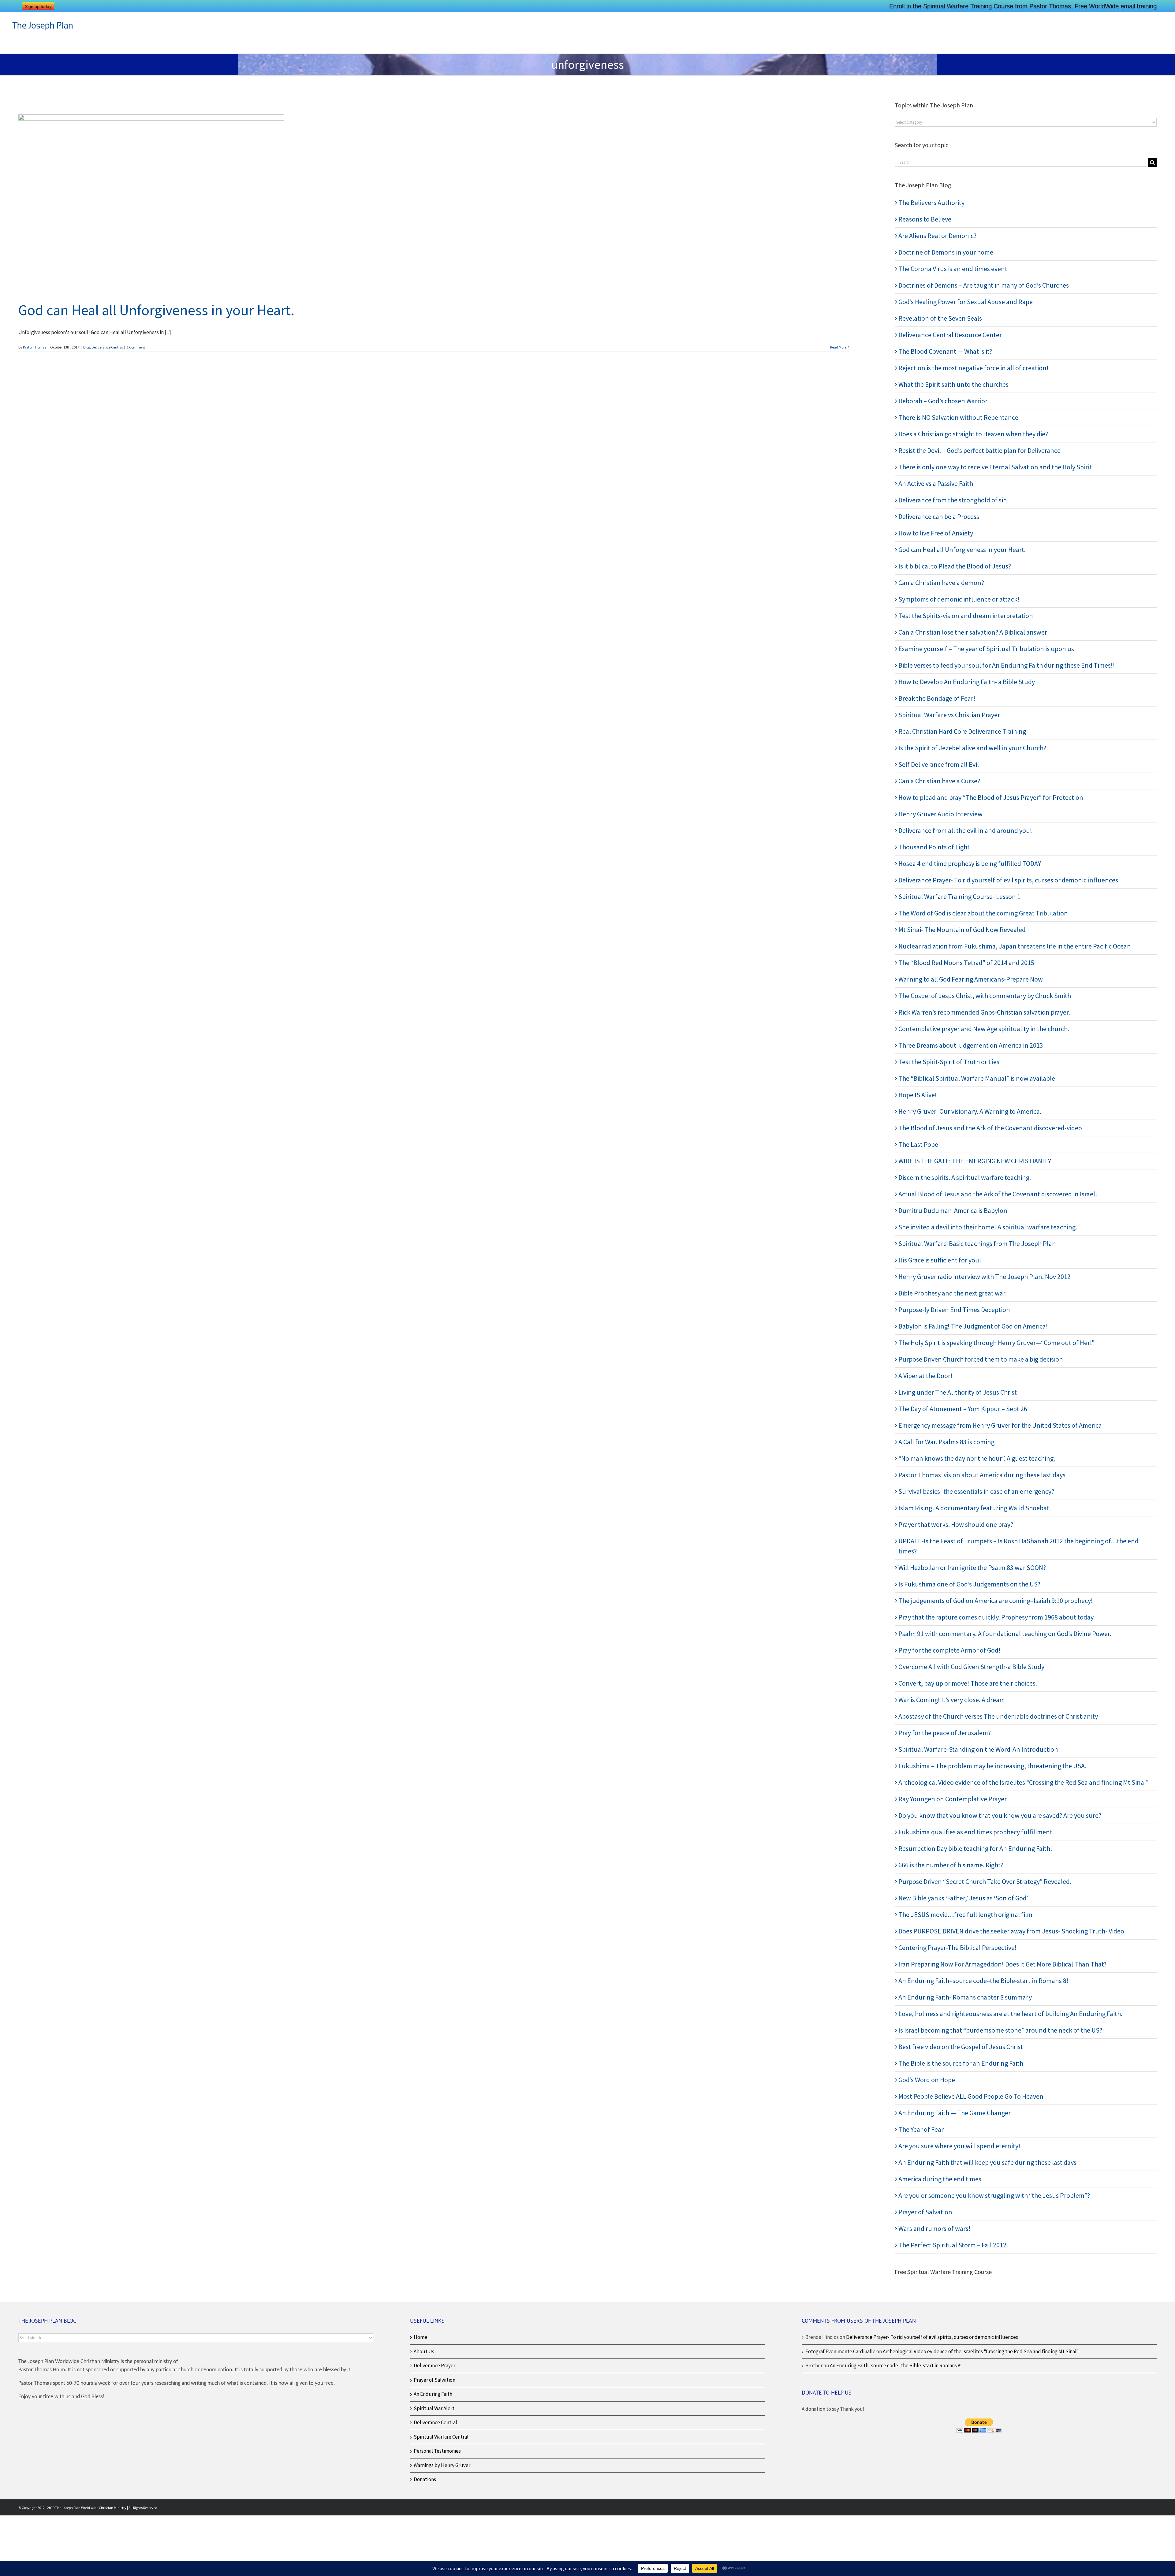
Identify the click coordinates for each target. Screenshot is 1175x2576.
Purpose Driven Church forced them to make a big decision (981, 1359)
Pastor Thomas (35, 347)
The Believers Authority (931, 203)
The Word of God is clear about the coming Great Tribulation (983, 913)
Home (420, 2337)
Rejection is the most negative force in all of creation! (974, 368)
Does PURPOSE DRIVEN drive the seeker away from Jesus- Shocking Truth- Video (1011, 1931)
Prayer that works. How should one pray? (956, 1524)
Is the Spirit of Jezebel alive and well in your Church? (972, 748)
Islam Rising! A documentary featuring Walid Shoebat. (975, 1508)
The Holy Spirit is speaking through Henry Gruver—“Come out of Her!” (996, 1343)
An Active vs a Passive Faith (936, 483)
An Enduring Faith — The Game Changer (955, 2113)
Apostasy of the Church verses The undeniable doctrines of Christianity (998, 1716)
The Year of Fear (921, 2129)
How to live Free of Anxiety (936, 533)
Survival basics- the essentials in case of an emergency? (976, 1491)
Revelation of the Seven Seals (940, 318)
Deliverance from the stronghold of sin (953, 500)
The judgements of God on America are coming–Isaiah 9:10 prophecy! (996, 1601)
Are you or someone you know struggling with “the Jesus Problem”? (994, 2195)
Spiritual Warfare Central (441, 2437)
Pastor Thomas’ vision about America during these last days (982, 1475)
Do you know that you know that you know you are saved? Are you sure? (1000, 1815)
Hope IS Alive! (918, 1095)
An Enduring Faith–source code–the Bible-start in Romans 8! (983, 1981)
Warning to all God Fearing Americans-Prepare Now (971, 979)
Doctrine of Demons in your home (946, 252)
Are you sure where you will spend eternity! (959, 2146)
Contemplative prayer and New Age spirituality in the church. (984, 1029)
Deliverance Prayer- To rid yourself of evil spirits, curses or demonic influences (1008, 880)
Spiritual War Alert (434, 2408)
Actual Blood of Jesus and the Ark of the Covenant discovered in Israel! (998, 1194)
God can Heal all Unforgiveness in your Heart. (156, 310)
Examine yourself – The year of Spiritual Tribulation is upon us (986, 649)
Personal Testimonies (437, 2451)
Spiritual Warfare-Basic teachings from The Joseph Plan (977, 1243)
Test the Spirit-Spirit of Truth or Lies (949, 1062)
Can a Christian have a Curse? (939, 781)
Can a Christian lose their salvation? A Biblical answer (973, 632)
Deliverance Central (107, 347)
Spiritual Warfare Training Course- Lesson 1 (959, 897)
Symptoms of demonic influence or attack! (959, 599)
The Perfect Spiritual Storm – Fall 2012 (952, 2245)
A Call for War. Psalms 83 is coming (946, 1442)
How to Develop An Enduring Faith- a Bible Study (967, 682)
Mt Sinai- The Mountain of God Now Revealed (962, 930)
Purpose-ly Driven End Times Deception (954, 1310)
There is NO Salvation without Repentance (958, 417)
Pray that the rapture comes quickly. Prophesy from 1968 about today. (997, 1617)
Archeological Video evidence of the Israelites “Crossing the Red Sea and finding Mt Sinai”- (1024, 1782)
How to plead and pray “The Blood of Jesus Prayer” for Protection (991, 797)
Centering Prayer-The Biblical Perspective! (958, 1948)
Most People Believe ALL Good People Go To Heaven (971, 2096)
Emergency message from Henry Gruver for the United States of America (1000, 1425)
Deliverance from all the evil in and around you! (965, 830)
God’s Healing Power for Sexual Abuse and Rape (966, 302)
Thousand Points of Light (934, 847)
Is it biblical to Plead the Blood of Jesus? (955, 566)
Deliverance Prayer (435, 2365)
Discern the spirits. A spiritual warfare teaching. (965, 1177)
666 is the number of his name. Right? (951, 1865)
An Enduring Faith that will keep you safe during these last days (987, 2162)
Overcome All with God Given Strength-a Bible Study (971, 1667)
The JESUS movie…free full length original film (965, 1914)
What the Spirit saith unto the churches (953, 384)
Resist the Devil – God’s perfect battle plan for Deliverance (979, 450)
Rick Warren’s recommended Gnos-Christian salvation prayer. (984, 1012)
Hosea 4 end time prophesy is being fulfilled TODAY (970, 863)
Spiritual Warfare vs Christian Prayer (949, 715)
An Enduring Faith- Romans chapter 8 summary (965, 1997)
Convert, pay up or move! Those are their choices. (968, 1683)
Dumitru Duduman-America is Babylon (953, 1210)
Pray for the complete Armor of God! (949, 1650)
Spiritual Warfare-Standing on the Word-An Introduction (978, 1749)
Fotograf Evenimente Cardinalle (840, 2351)
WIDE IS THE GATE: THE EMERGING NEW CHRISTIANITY (975, 1161)
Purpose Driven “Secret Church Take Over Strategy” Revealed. (985, 1881)
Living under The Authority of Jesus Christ (958, 1392)
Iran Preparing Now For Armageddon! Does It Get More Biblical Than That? (1002, 1964)
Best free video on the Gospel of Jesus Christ (961, 2047)
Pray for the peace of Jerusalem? (945, 1733)
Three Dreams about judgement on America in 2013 (971, 1045)
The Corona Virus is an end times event (953, 269)
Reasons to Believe (925, 219)
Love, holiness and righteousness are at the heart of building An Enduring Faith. (1010, 2014)
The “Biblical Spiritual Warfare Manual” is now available (977, 1078)
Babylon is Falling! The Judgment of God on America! (973, 1326)
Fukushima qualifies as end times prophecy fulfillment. (976, 1832)
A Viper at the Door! (925, 1376)
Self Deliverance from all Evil (939, 764)
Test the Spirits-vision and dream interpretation (966, 616)
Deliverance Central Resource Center (950, 335)
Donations (425, 2479)
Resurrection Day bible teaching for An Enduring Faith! (975, 1848)
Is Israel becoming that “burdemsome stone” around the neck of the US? (1000, 2030)
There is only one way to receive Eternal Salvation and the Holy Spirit (995, 467)
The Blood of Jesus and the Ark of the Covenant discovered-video (990, 1128)
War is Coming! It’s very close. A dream (952, 1700)
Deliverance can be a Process (939, 516)
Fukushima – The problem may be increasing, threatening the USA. (992, 1766)
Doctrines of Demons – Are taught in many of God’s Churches (984, 285)
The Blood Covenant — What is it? (945, 351)
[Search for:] (1021, 162)
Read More (838, 347)
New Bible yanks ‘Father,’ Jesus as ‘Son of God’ (963, 1898)
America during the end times (940, 2179)
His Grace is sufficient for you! (940, 1260)
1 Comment (136, 347)
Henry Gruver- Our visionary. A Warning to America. (970, 1111)
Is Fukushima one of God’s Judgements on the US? (969, 1584)
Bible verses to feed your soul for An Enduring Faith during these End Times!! (1007, 665)
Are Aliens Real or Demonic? (937, 236)
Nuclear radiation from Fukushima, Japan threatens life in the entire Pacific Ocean (1015, 946)
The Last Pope (918, 1144)
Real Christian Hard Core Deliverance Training (962, 731)
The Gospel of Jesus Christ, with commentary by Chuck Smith (985, 996)
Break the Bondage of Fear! (937, 698)
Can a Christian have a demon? (941, 583)
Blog (87, 347)
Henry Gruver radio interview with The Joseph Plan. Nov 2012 (985, 1277)
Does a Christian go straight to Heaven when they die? (973, 434)
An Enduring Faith (433, 2394)
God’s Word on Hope (927, 2080)
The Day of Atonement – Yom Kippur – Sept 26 (963, 1409)
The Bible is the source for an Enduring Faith (961, 2063)
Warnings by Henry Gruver (442, 2465)
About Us (424, 2351)
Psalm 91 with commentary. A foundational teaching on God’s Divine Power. (1005, 1634)
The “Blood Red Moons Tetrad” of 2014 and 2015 (966, 963)
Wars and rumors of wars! (934, 2228)
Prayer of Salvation (925, 2212)
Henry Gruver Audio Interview (940, 814)
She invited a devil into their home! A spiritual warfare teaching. (988, 1227)
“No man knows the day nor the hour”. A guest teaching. (977, 1458)
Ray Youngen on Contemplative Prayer (953, 1799)
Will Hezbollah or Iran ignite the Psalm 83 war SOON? (972, 1568)
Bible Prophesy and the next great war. (953, 1293)
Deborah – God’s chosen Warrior (943, 401)
